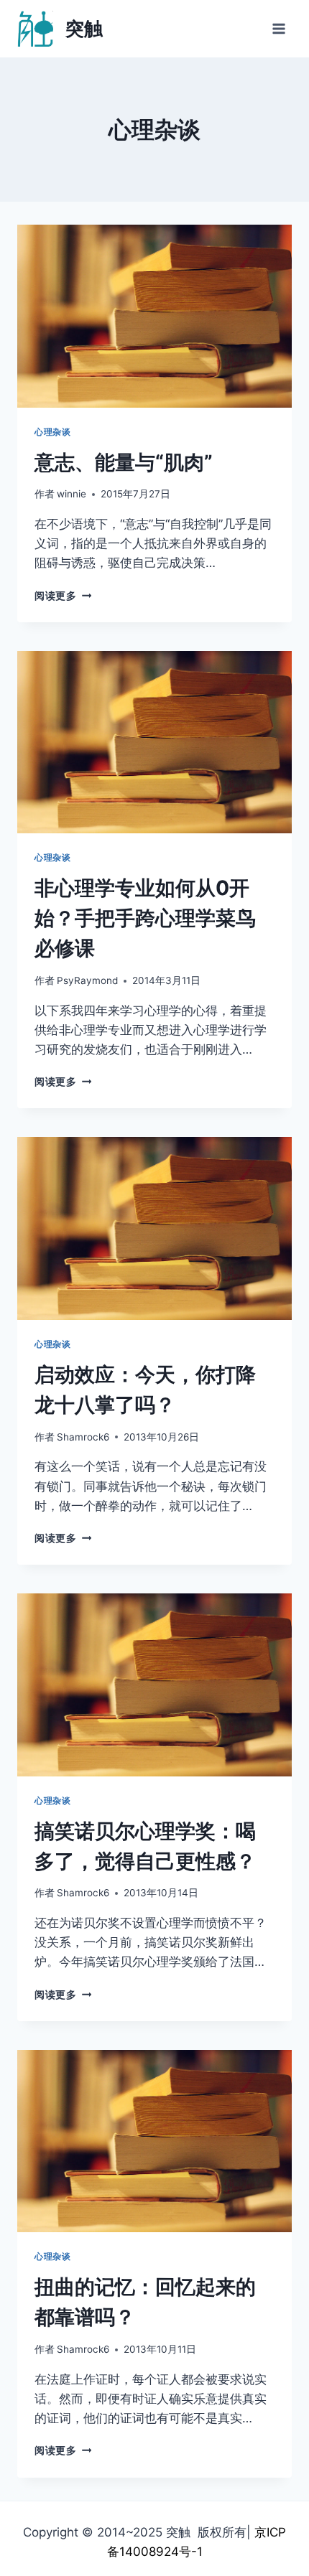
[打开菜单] (278, 28)
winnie (72, 494)
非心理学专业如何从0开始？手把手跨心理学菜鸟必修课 (145, 918)
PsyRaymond (87, 980)
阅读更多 (63, 596)
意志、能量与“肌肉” (124, 462)
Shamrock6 (83, 1437)
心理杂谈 (52, 432)
